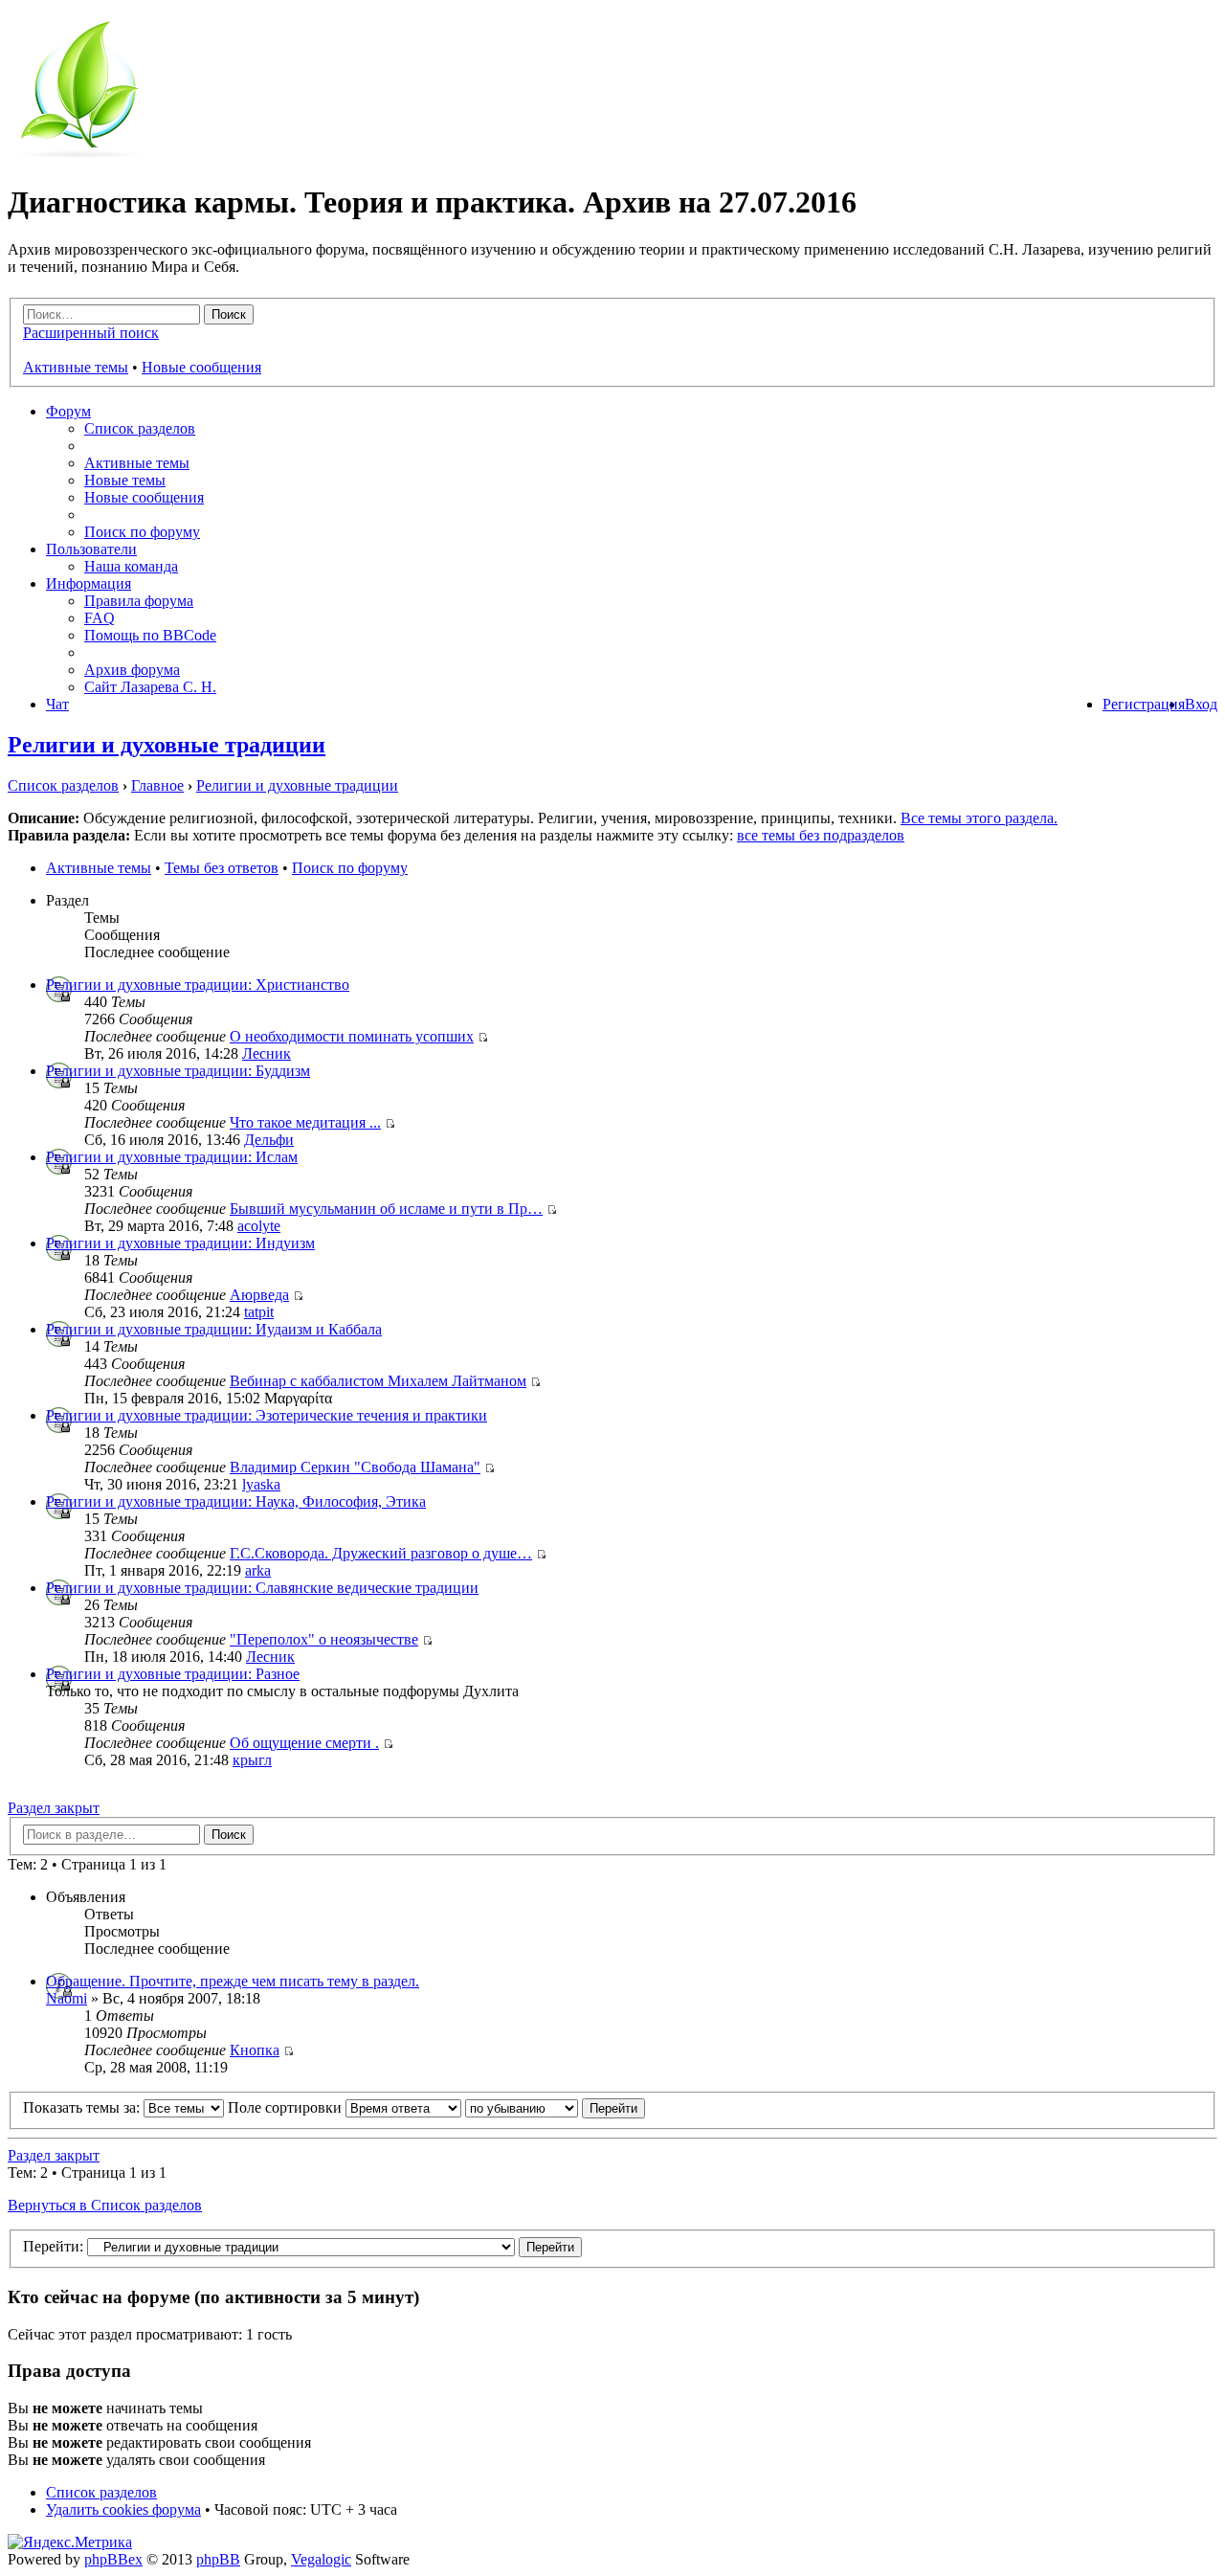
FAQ (100, 618)
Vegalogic (321, 2559)
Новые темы (125, 480)
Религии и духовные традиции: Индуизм (180, 1243)
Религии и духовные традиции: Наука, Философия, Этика (236, 1501)
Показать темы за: (83, 2107)
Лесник (267, 1053)
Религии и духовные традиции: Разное (173, 1674)
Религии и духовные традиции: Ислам (172, 1157)
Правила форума (139, 601)
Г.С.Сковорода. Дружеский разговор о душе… (381, 1553)
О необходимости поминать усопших (352, 1036)
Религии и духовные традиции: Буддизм (178, 1071)
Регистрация (1144, 704)
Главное (157, 785)
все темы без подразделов (821, 835)
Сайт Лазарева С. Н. (150, 687)
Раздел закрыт (54, 1808)
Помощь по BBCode (150, 635)
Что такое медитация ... (305, 1122)
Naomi (67, 1998)
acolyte (259, 1226)
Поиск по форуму (142, 532)
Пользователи (91, 549)
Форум (68, 411)
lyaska (261, 1484)
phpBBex (113, 2559)
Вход (1201, 704)
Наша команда (131, 566)
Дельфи (269, 1140)
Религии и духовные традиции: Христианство (198, 985)
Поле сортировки (287, 2107)
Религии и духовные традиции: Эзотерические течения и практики (267, 1415)
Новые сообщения (201, 367)
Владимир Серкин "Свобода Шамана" (355, 1467)
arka (258, 1570)
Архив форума (132, 670)
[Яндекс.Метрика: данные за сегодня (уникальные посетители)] (70, 2542)
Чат (57, 704)
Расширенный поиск (91, 333)
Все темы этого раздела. (979, 818)
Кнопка (255, 2050)
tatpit (259, 1312)
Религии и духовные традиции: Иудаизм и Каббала (214, 1329)
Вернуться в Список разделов (105, 2205)
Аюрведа (259, 1295)
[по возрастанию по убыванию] (555, 2107)
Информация (89, 583)
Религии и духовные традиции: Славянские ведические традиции (262, 1588)
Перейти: (53, 2246)
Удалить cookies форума (123, 2509)
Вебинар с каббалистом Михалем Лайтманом (378, 1381)
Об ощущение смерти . (304, 1743)
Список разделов (140, 428)
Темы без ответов (222, 868)
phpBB (218, 2559)
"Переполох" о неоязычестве (324, 1639)
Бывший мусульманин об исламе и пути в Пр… (386, 1209)
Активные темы (76, 367)
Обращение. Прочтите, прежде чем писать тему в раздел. (233, 1981)
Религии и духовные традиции (167, 745)
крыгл (252, 1760)
